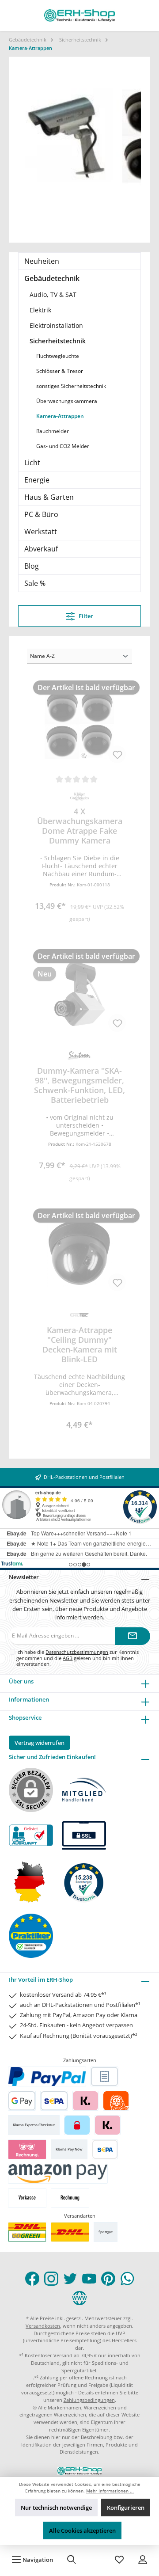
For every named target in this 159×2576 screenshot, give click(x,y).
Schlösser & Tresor (60, 371)
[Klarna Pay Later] (27, 2149)
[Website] (79, 2298)
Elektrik (40, 310)
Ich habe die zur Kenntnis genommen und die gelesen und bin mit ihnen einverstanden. (78, 1658)
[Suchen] (72, 2560)
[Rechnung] (70, 2198)
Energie (37, 480)
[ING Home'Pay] (116, 2101)
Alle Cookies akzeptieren (82, 2530)
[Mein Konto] (143, 2560)
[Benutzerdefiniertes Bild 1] (27, 2232)
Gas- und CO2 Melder (63, 446)
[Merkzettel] (119, 2560)
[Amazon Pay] (58, 2174)
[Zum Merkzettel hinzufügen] (117, 754)
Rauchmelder (53, 431)
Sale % (35, 583)
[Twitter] (70, 2279)
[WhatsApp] (127, 2279)
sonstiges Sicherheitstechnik (71, 386)
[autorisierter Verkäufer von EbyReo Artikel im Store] (84, 1882)
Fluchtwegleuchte (58, 356)
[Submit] (132, 1636)
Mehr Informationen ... (110, 2491)
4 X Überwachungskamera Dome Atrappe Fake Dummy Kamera (80, 826)
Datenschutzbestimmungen (77, 1652)
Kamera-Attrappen (60, 416)
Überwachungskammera (67, 401)
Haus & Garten (49, 497)
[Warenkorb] (95, 2560)
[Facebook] (32, 2279)
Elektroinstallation (56, 325)
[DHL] (70, 2232)
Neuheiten (42, 261)
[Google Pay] (22, 2101)
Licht (32, 463)
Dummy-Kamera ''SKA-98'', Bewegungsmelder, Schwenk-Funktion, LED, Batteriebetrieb (79, 1085)
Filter (85, 616)
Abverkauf (41, 549)
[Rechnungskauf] (104, 2076)
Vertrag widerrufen (40, 1743)
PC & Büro (41, 514)
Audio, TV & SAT (53, 294)
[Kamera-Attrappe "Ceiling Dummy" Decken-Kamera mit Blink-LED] (79, 1253)
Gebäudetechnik (52, 278)
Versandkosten (43, 2326)
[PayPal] (47, 2076)
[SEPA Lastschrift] (54, 2101)
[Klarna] (85, 2101)
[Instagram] (51, 2279)
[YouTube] (89, 2279)
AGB (68, 1658)
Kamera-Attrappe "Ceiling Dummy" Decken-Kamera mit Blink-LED (80, 1345)
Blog (32, 566)
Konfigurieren (126, 2508)
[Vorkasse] (27, 2198)
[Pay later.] (108, 2125)
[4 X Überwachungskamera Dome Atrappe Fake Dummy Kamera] (79, 725)
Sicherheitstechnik (58, 341)
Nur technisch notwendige (56, 2508)
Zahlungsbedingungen (89, 2400)
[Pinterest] (108, 2279)
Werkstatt (41, 532)
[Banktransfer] (105, 2149)
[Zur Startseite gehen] (79, 15)
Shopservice (25, 1717)
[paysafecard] (77, 2125)
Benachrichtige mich (79, 915)
